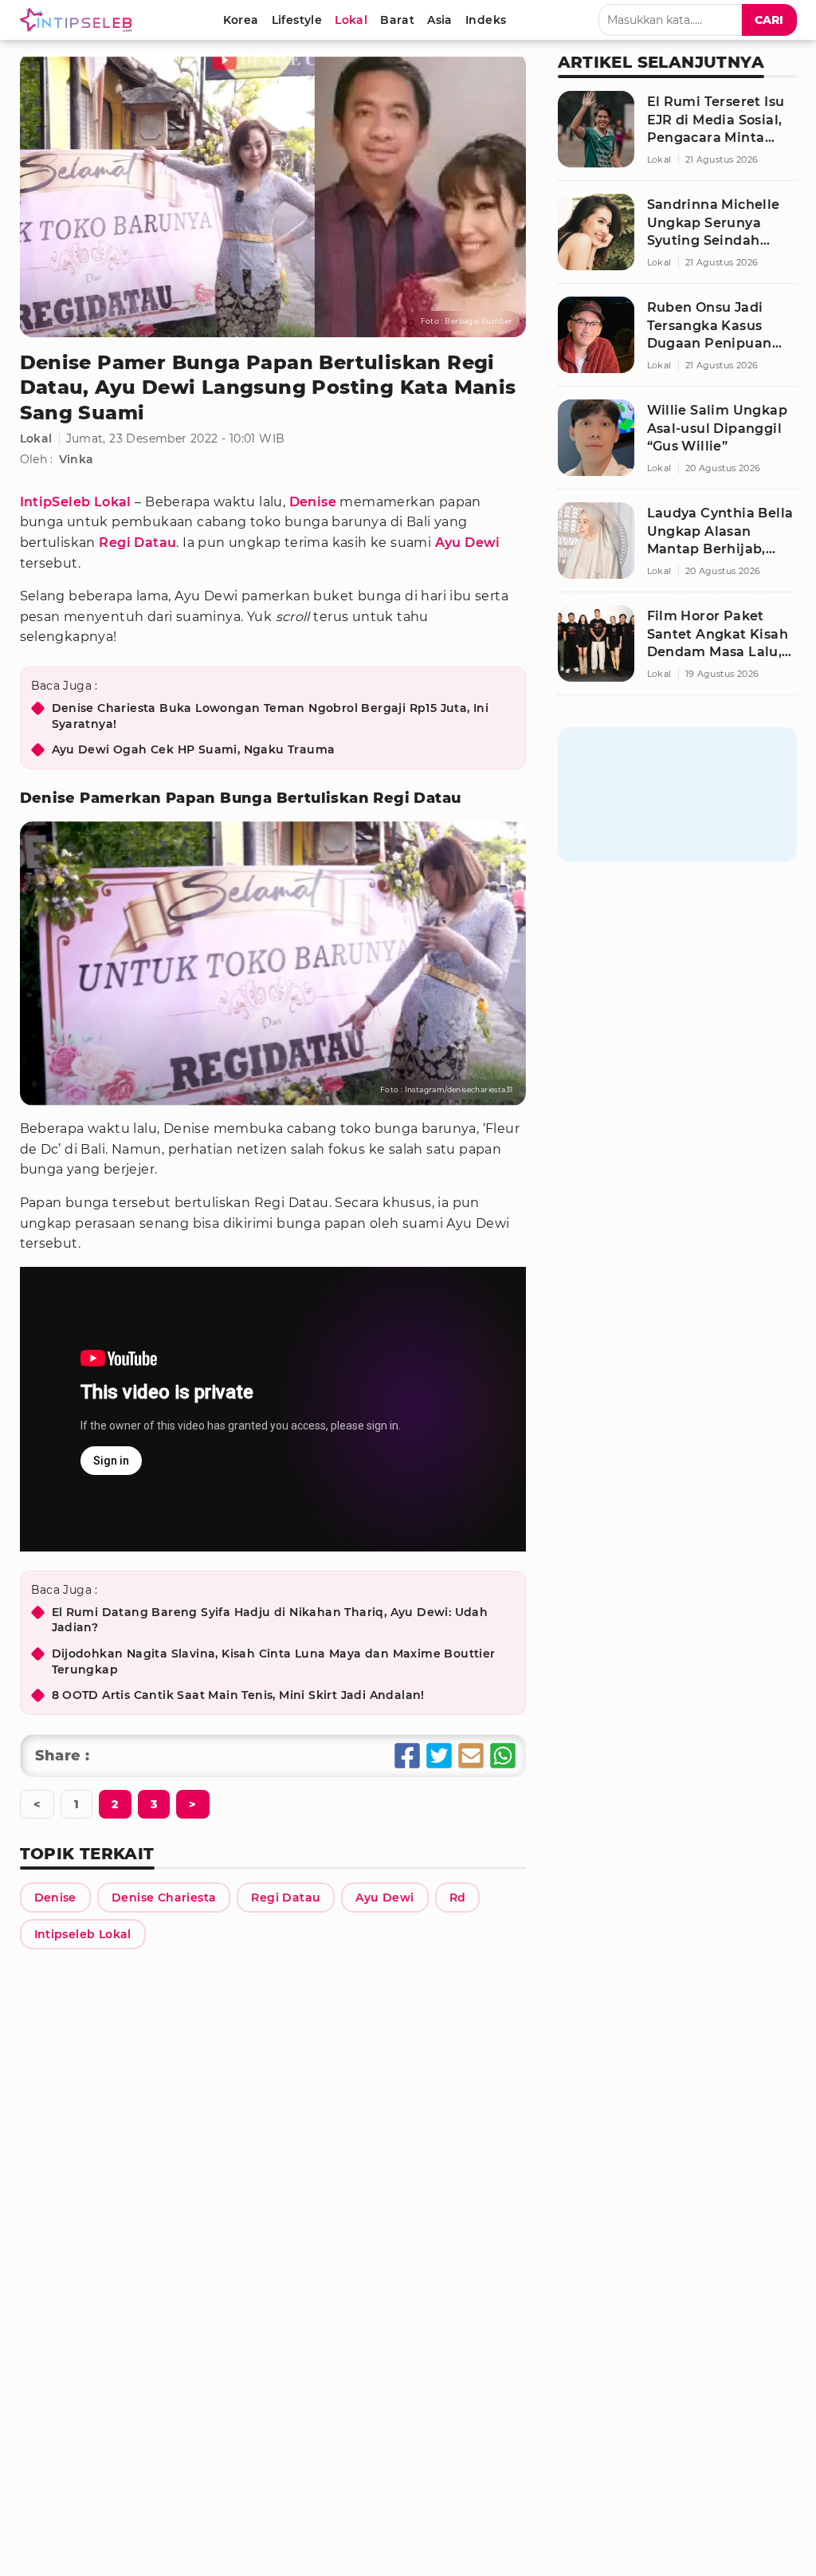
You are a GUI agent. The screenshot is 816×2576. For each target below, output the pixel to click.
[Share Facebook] (407, 1756)
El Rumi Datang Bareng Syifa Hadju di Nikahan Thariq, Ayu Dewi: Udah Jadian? (270, 1620)
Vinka (76, 459)
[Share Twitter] (439, 1756)
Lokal (36, 439)
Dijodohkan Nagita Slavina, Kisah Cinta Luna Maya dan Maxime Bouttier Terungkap (274, 1662)
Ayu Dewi (468, 543)
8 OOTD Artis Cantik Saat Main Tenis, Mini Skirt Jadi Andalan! (238, 1695)
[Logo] (79, 20)
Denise (313, 502)
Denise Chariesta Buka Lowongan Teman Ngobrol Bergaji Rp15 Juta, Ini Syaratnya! (271, 716)
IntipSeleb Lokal (76, 502)
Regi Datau (137, 543)
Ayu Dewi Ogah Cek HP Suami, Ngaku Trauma (194, 749)
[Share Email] (471, 1756)
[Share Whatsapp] (503, 1756)
